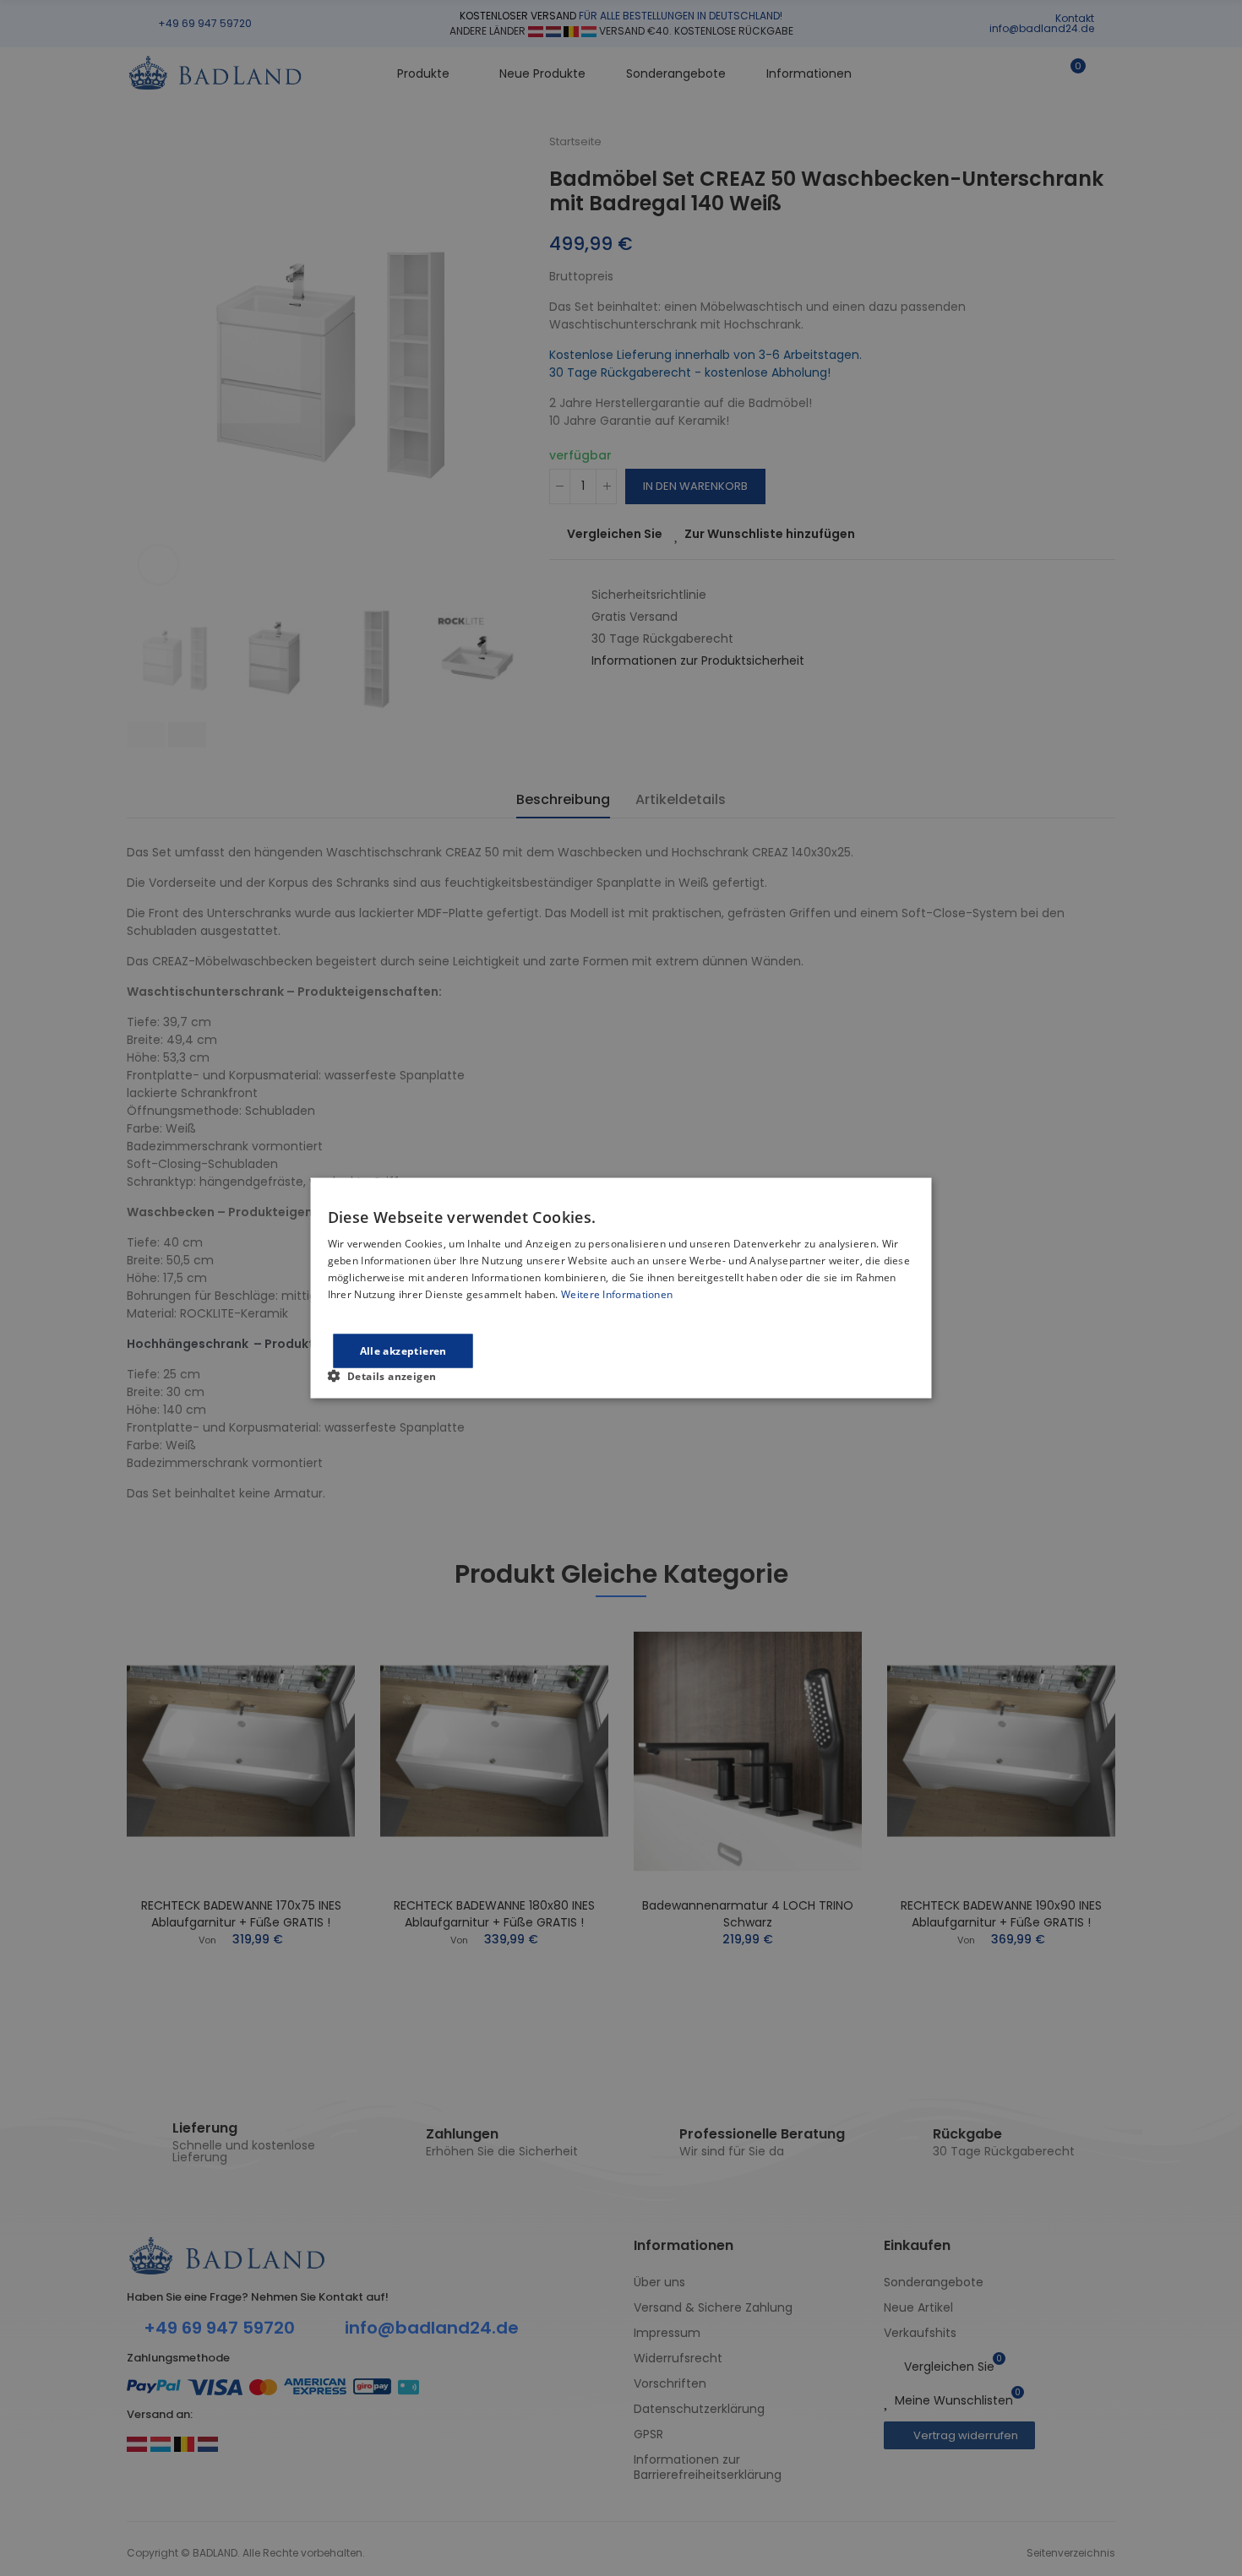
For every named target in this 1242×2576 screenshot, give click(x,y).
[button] (389, 1375)
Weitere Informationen (617, 1293)
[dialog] (621, 1288)
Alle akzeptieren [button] (403, 1350)
